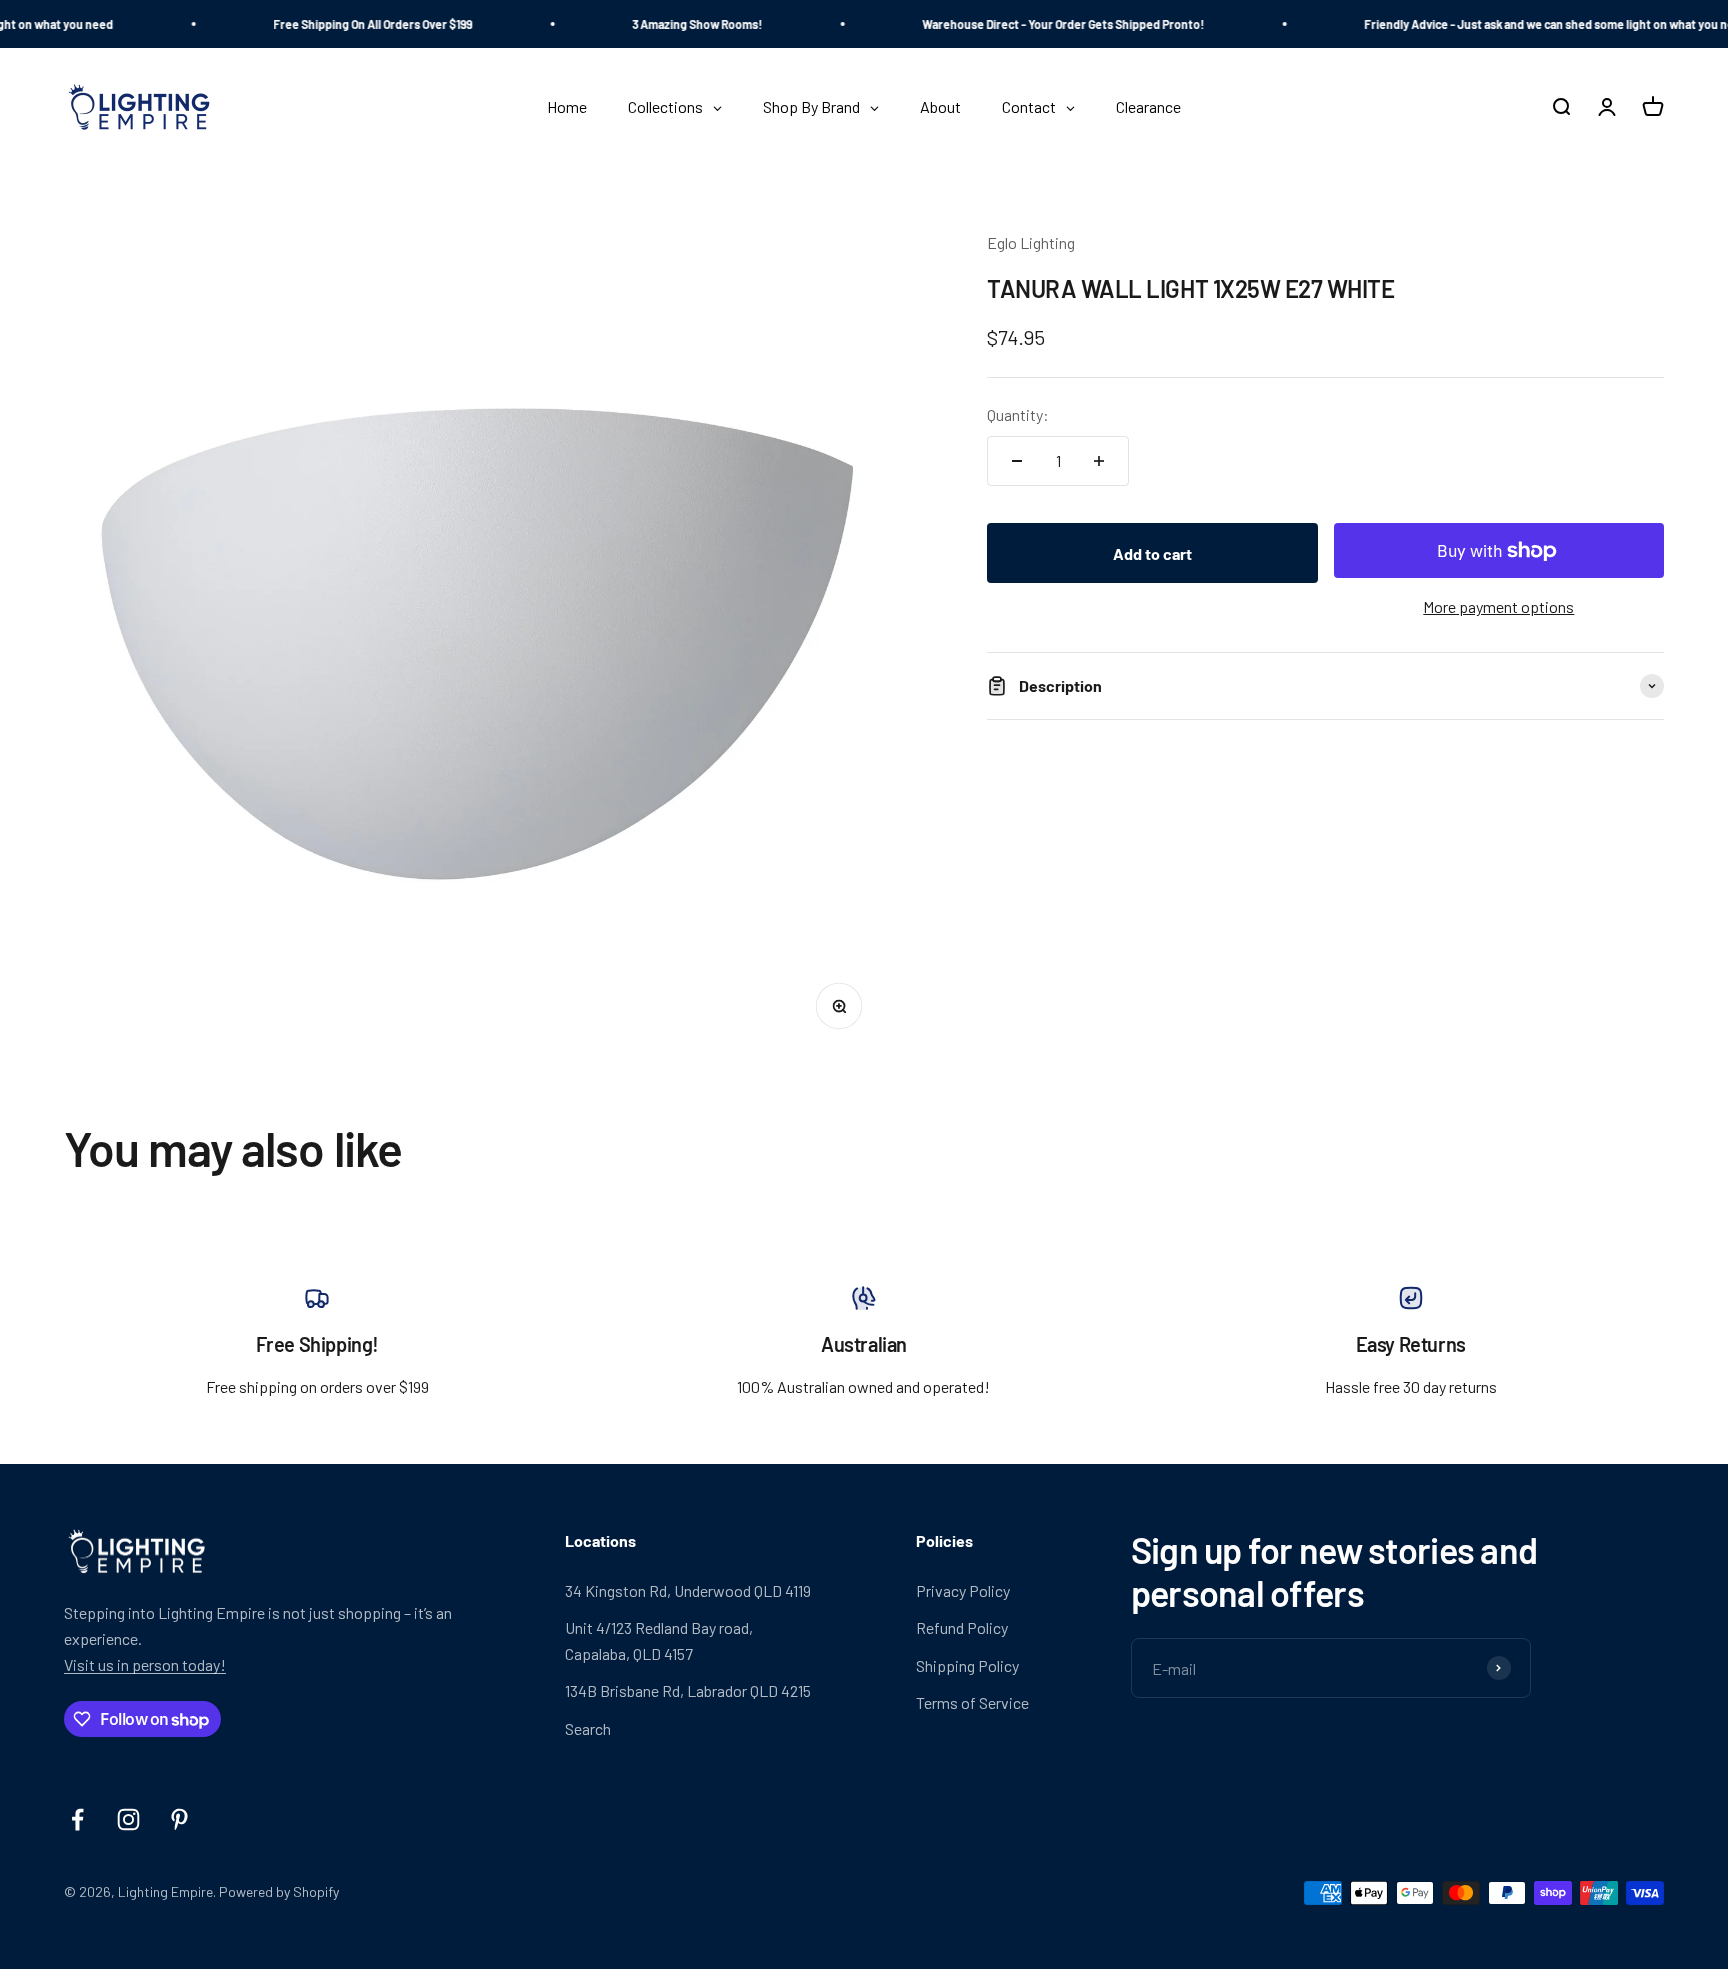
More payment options (1498, 607)
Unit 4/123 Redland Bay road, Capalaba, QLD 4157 (659, 1640)
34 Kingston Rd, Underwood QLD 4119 (688, 1590)
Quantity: (1018, 415)
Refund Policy (962, 1627)
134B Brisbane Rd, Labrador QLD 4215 (688, 1690)
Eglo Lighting (1031, 242)
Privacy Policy (963, 1590)
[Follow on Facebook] (77, 1819)
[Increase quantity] (1099, 461)
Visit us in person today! (145, 1664)
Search (588, 1728)
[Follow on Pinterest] (179, 1819)
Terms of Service (972, 1702)
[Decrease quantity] (1017, 461)
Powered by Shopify (279, 1891)
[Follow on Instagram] (128, 1819)
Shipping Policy (967, 1665)
